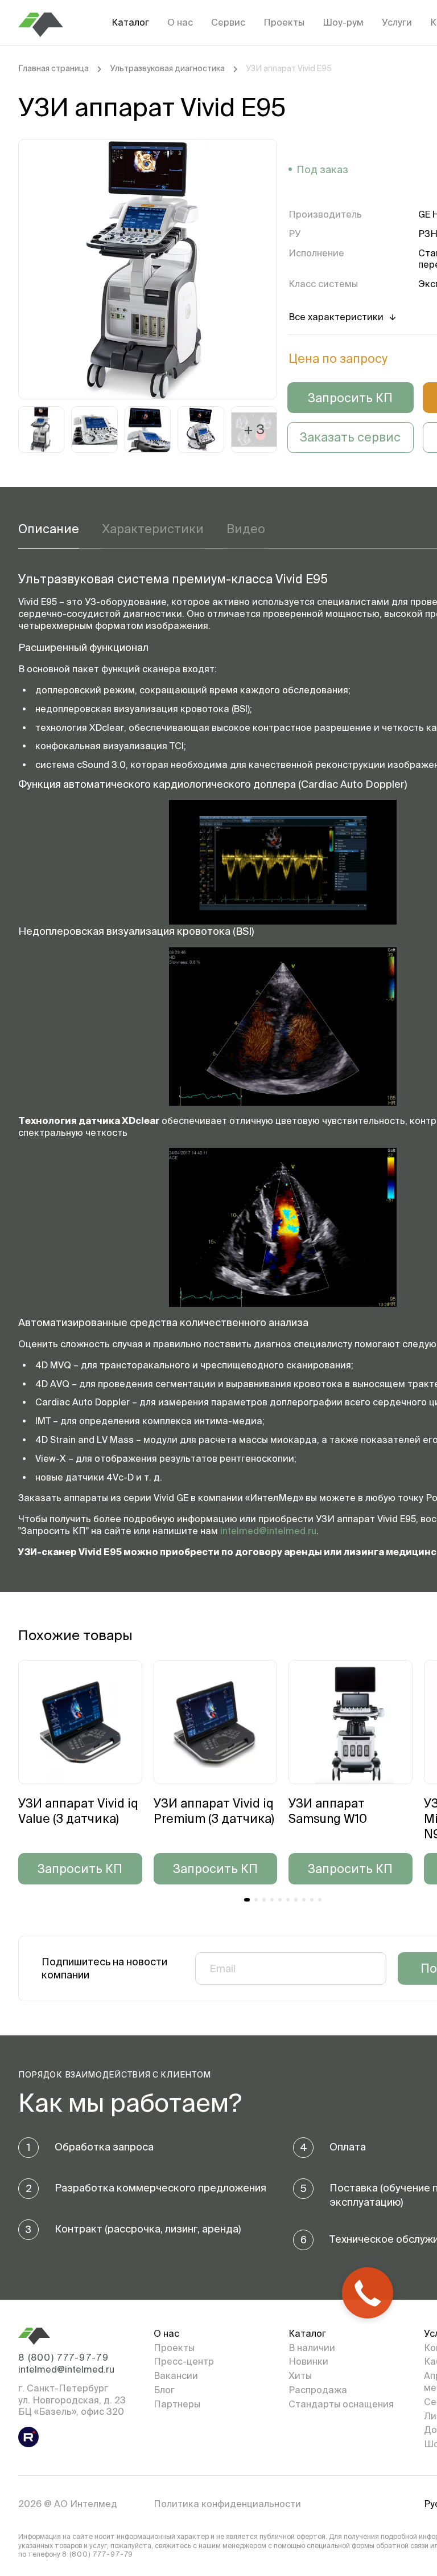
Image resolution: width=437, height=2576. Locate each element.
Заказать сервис (350, 437)
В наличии (312, 2348)
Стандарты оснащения (341, 2404)
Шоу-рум (343, 22)
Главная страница (53, 68)
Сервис (228, 22)
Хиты (300, 2375)
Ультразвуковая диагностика (167, 68)
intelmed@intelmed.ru (268, 1531)
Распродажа (318, 2390)
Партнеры (177, 2404)
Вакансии (176, 2375)
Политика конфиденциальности (227, 2504)
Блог (164, 2390)
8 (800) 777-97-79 (63, 2357)
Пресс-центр (184, 2361)
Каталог (130, 22)
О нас (180, 22)
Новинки (308, 2361)
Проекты (284, 22)
